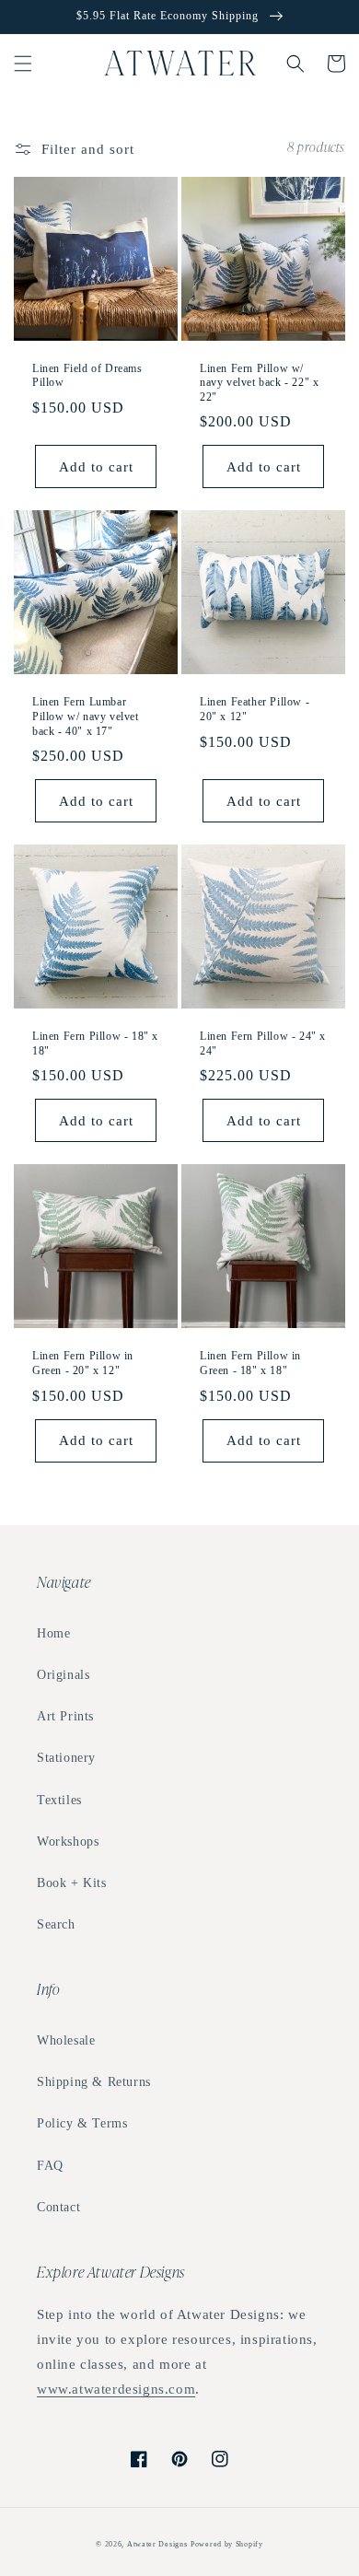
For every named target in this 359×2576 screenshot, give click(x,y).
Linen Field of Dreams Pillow (87, 376)
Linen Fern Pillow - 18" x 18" (95, 1043)
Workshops (68, 1842)
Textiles (59, 1800)
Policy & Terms (82, 2123)
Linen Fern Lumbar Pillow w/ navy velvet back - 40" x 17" (86, 716)
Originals (63, 1675)
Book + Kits (72, 1883)
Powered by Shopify (227, 2544)
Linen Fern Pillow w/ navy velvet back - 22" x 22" (259, 383)
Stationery (66, 1758)
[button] (23, 64)
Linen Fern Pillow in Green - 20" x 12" (83, 1363)
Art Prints (65, 1716)
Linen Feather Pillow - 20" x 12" (255, 709)
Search (56, 1924)
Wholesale (66, 2040)
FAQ (50, 2166)
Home (53, 1633)
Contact (58, 2207)
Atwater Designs (157, 2544)
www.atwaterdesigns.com (116, 2389)
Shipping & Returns (94, 2082)
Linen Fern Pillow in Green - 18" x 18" (250, 1363)
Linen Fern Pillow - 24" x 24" (263, 1043)
